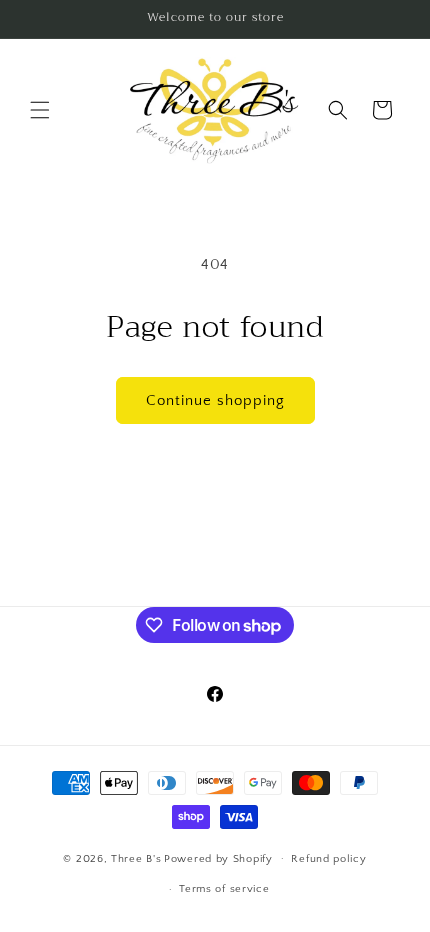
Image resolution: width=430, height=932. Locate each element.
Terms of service (224, 889)
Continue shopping (215, 400)
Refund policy (328, 859)
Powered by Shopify (218, 858)
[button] (40, 110)
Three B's (136, 858)
